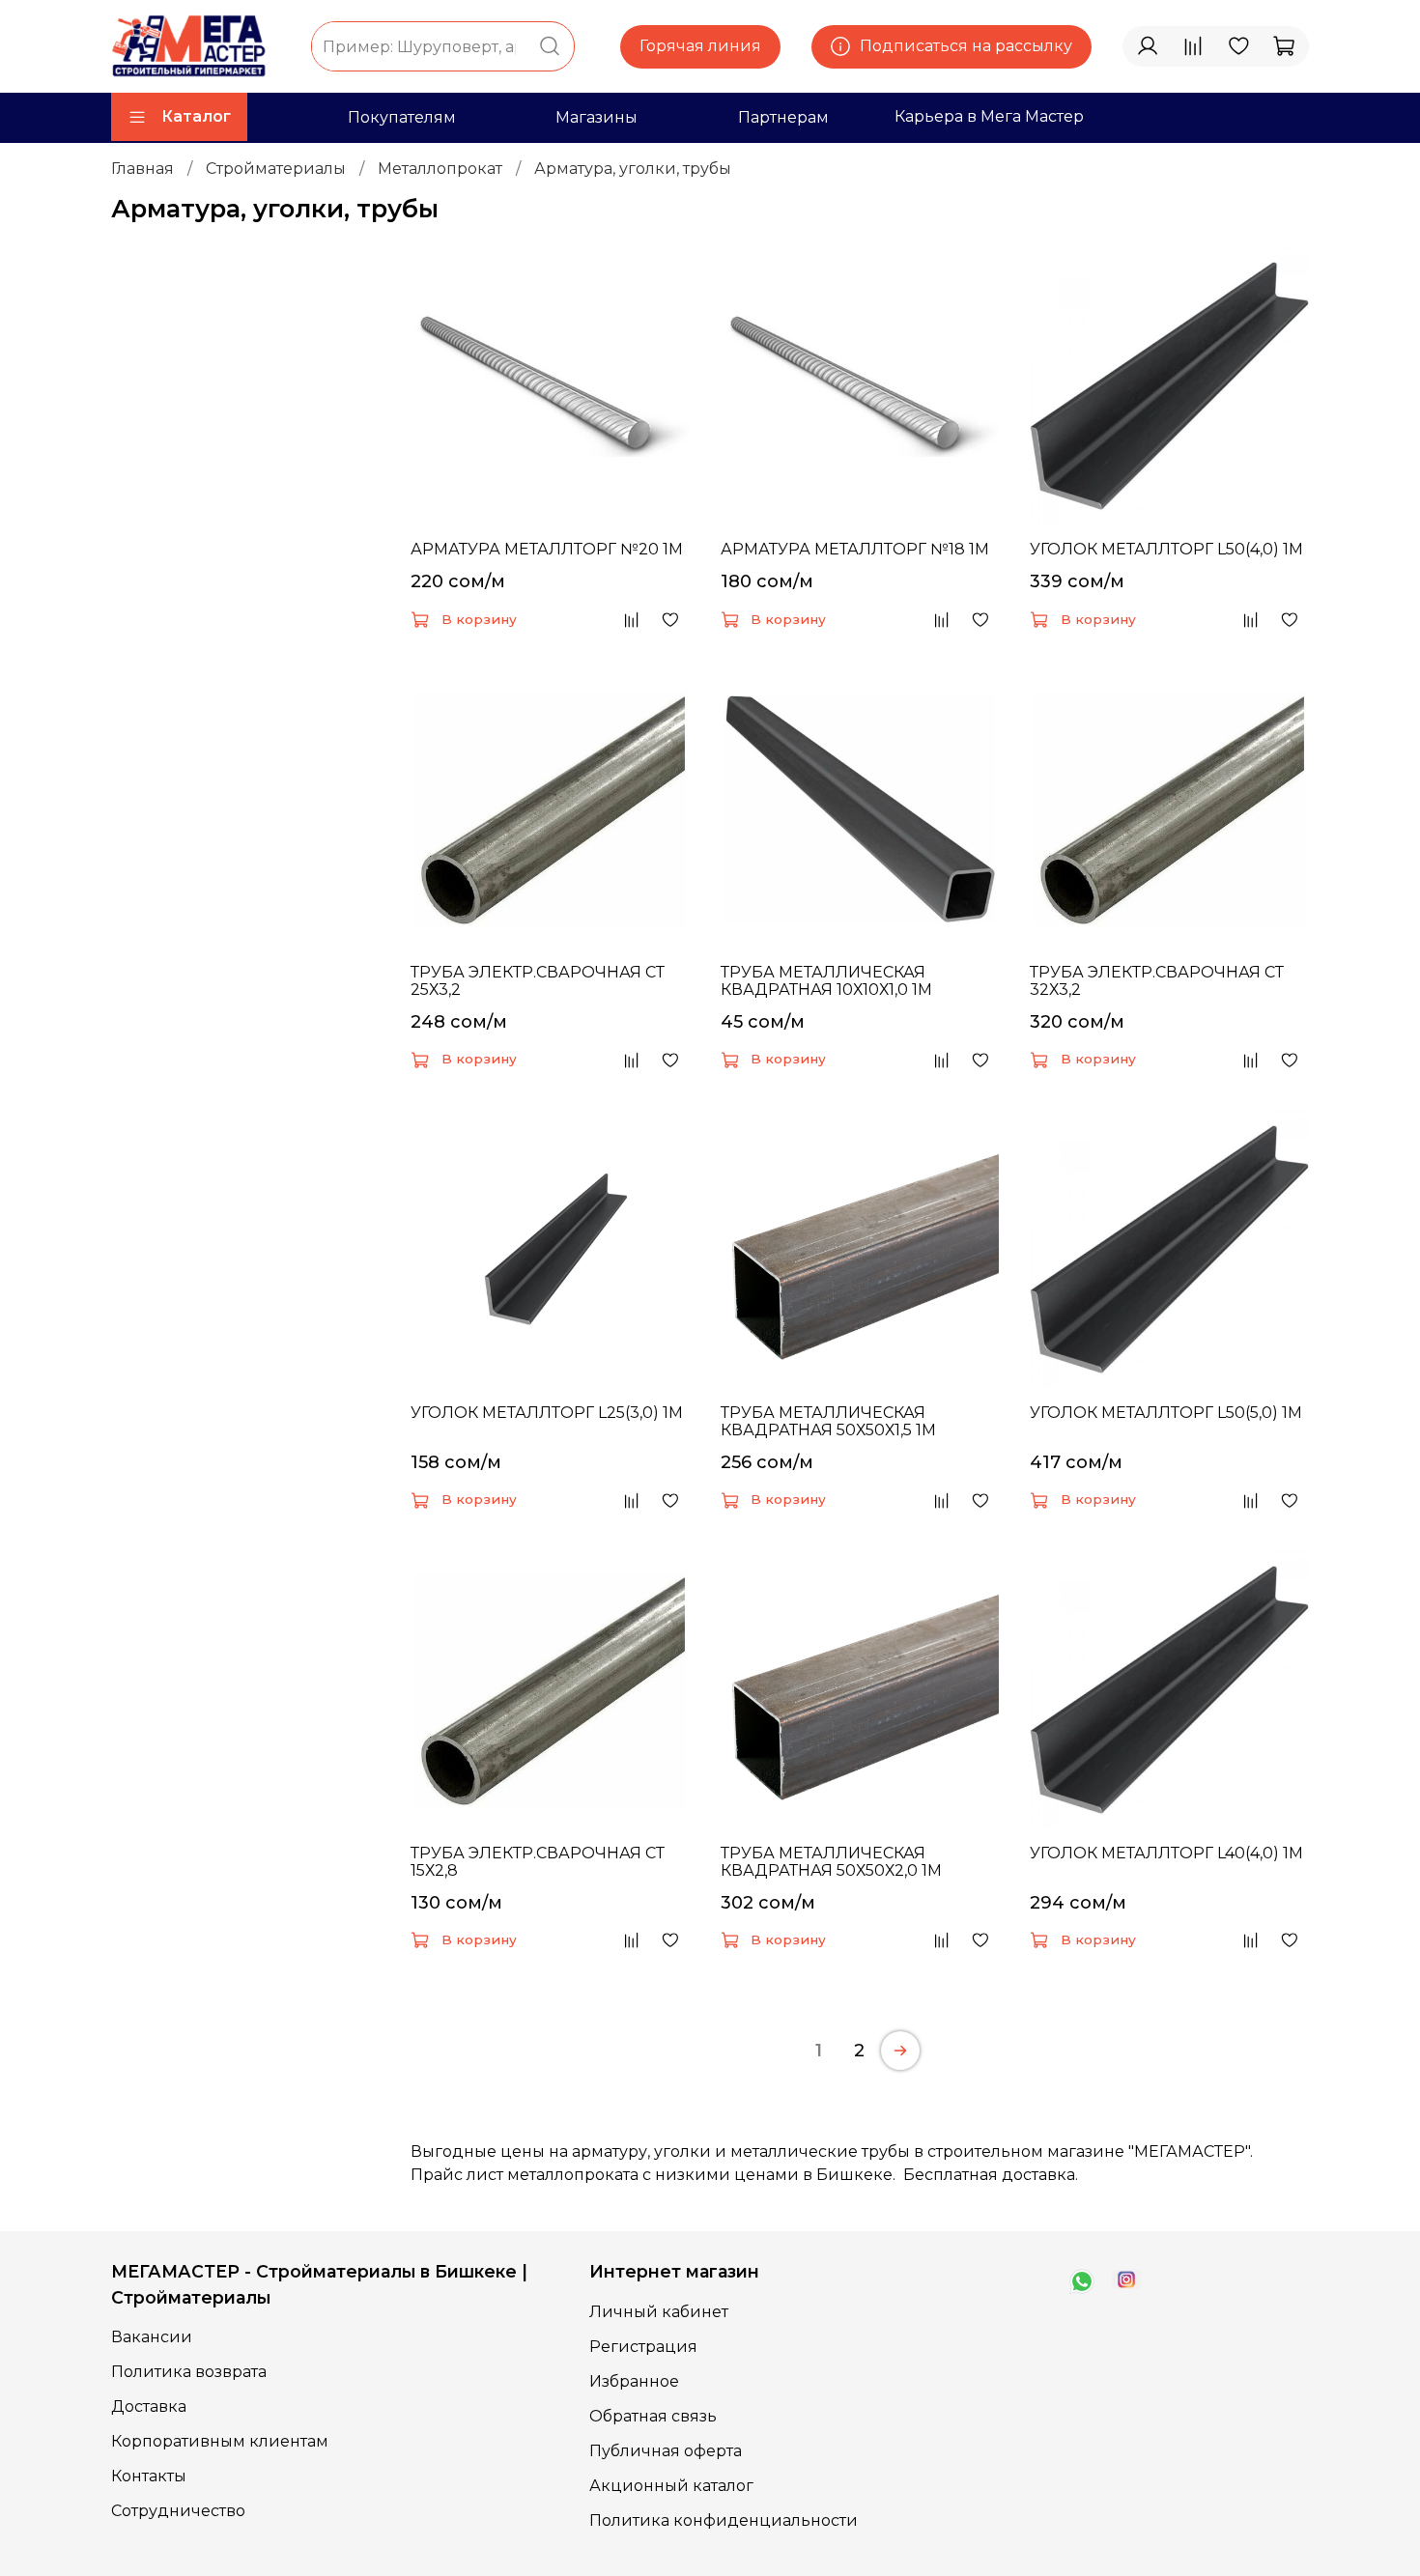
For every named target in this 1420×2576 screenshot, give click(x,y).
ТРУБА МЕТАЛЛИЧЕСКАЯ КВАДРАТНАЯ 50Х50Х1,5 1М (828, 1421)
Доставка (149, 2406)
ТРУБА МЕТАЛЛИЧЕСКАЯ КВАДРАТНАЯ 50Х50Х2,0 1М (831, 1862)
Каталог (196, 116)
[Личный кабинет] (1148, 46)
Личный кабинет (659, 2312)
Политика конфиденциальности (724, 2520)
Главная (142, 169)
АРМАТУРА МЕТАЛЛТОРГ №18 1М (855, 549)
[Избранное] (1238, 46)
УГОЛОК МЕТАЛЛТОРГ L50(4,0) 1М (1166, 549)
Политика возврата (189, 2372)
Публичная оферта (666, 2451)
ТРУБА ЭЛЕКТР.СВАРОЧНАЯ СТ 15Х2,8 (538, 1862)
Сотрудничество (178, 2511)
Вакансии (152, 2337)
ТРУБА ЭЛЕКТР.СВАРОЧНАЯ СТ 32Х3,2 (1157, 981)
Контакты (149, 2476)
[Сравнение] (1193, 46)
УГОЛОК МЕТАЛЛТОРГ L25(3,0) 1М (547, 1413)
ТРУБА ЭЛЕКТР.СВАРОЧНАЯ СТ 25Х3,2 (538, 981)
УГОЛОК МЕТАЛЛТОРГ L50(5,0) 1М (1166, 1413)
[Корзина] (1284, 46)
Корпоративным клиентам (220, 2441)
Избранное (634, 2381)
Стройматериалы (276, 169)
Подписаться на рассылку (966, 46)
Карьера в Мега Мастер (989, 116)
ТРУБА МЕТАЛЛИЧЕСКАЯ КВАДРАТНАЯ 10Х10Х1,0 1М (826, 981)
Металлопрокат (440, 169)
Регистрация (643, 2347)
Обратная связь (653, 2416)
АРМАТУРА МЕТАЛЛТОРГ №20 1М (547, 549)
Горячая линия (700, 46)
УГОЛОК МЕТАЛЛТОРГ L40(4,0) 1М (1166, 1853)
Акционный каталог (671, 2486)
